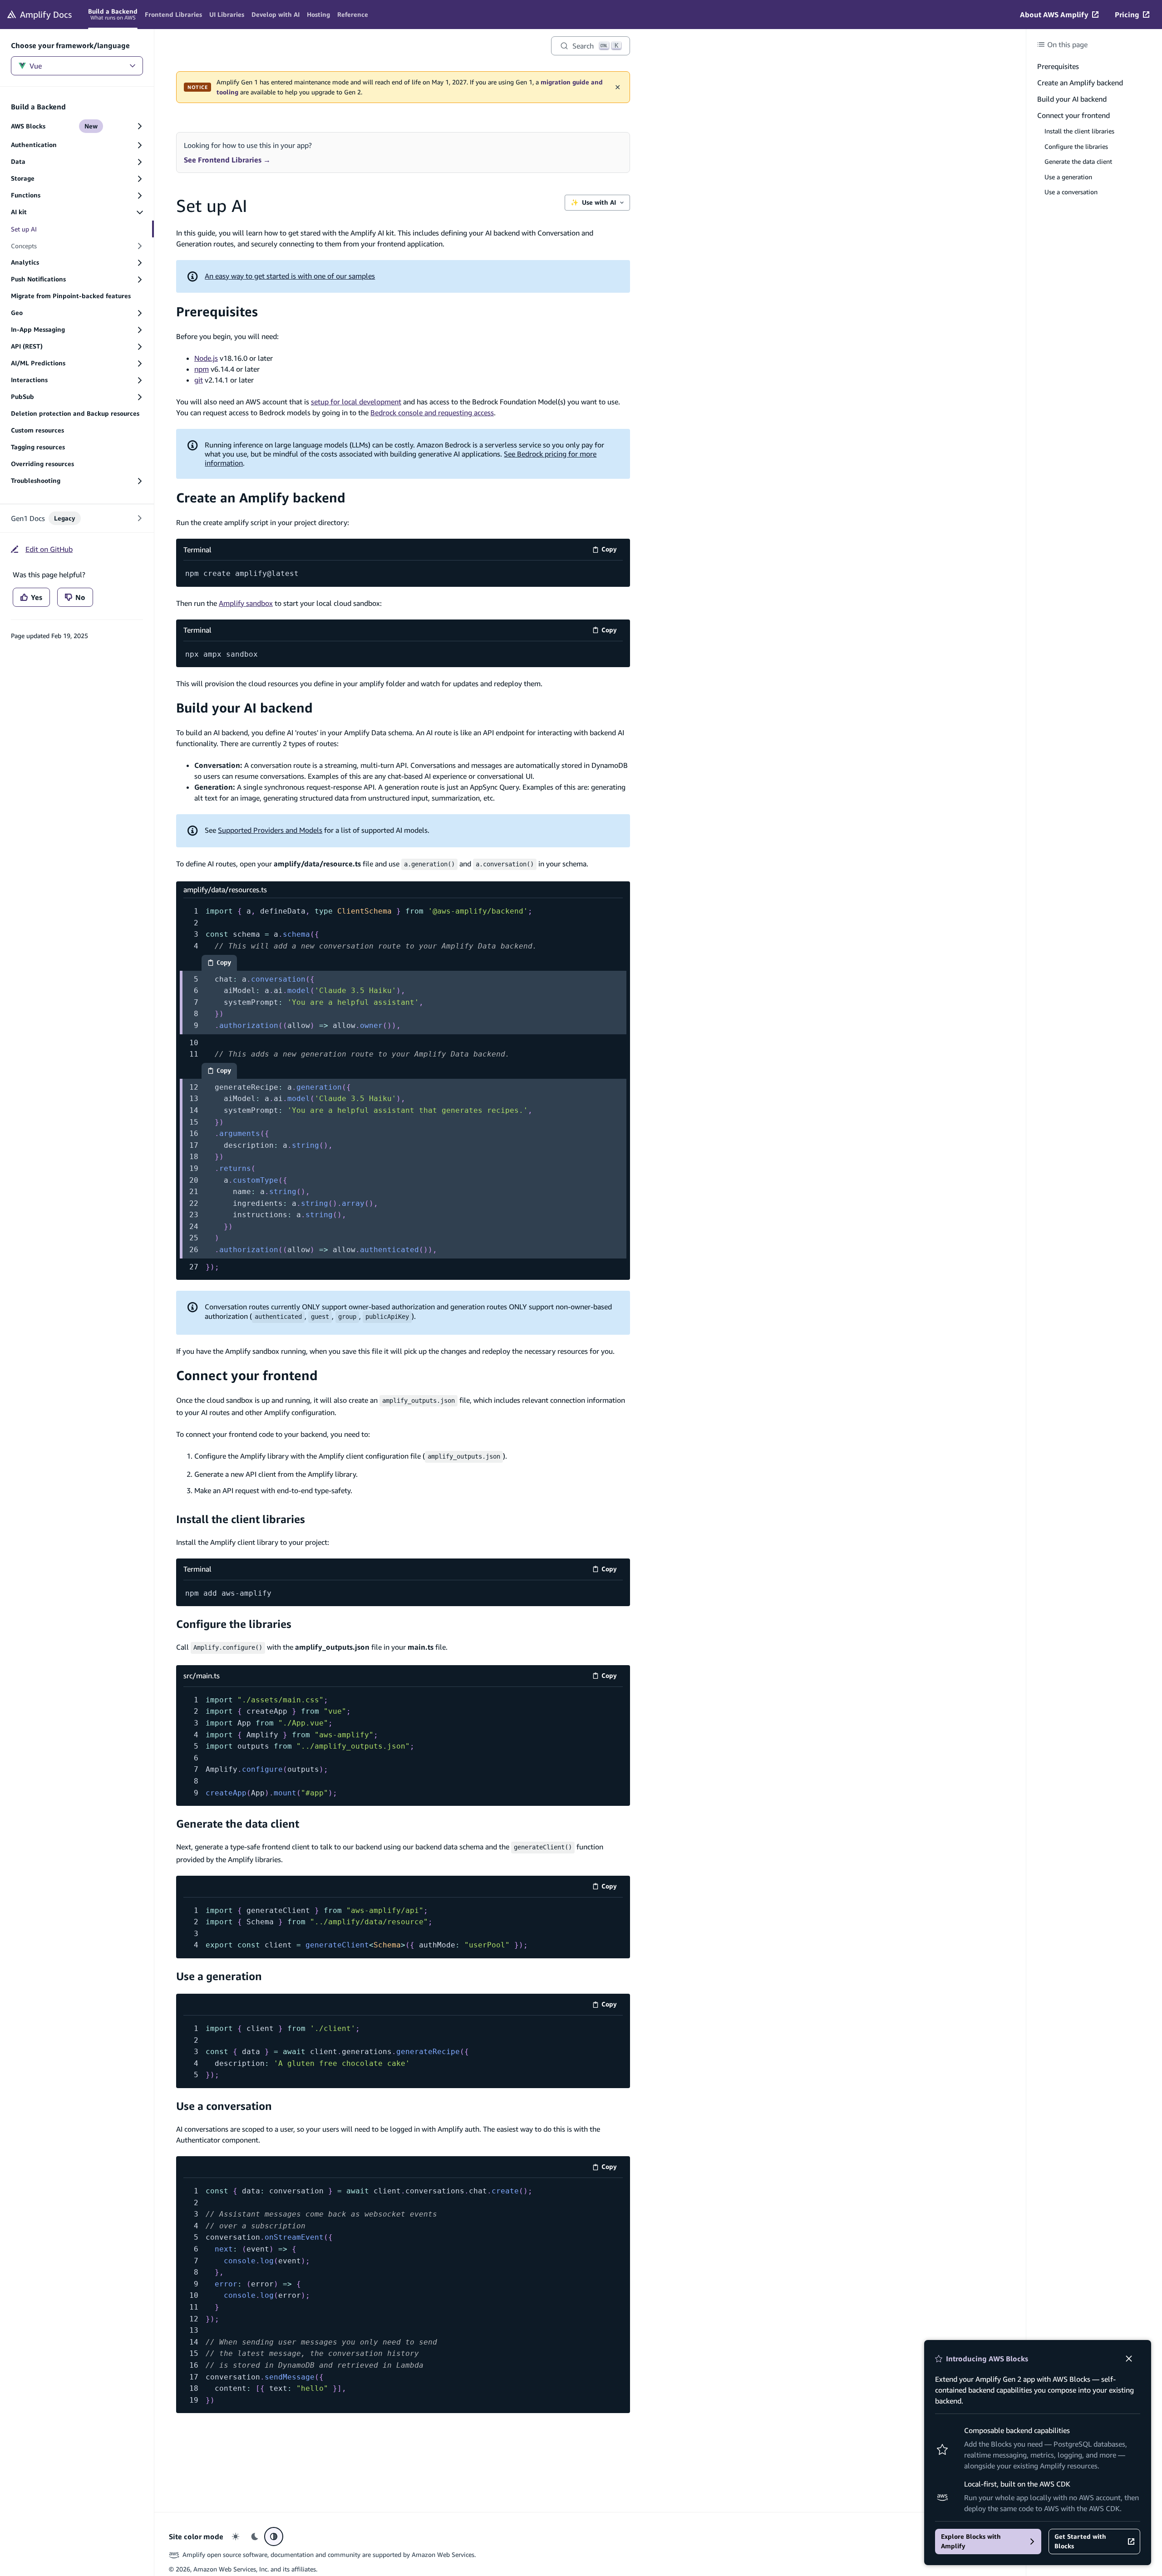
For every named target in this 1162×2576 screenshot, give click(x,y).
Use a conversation (224, 2106)
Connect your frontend (247, 1375)
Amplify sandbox (246, 603)
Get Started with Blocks (1080, 2541)
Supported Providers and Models (270, 830)
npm (202, 369)
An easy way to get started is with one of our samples (290, 276)
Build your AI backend (244, 708)
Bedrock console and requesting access (432, 413)
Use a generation (219, 1976)
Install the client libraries (241, 1519)
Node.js (206, 358)
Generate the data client (238, 1824)
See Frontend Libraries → (227, 160)
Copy (612, 551)
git (199, 380)
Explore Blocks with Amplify (971, 2541)
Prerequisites (217, 312)
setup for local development (356, 402)
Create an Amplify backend (261, 498)
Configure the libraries (234, 1624)
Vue (36, 66)
